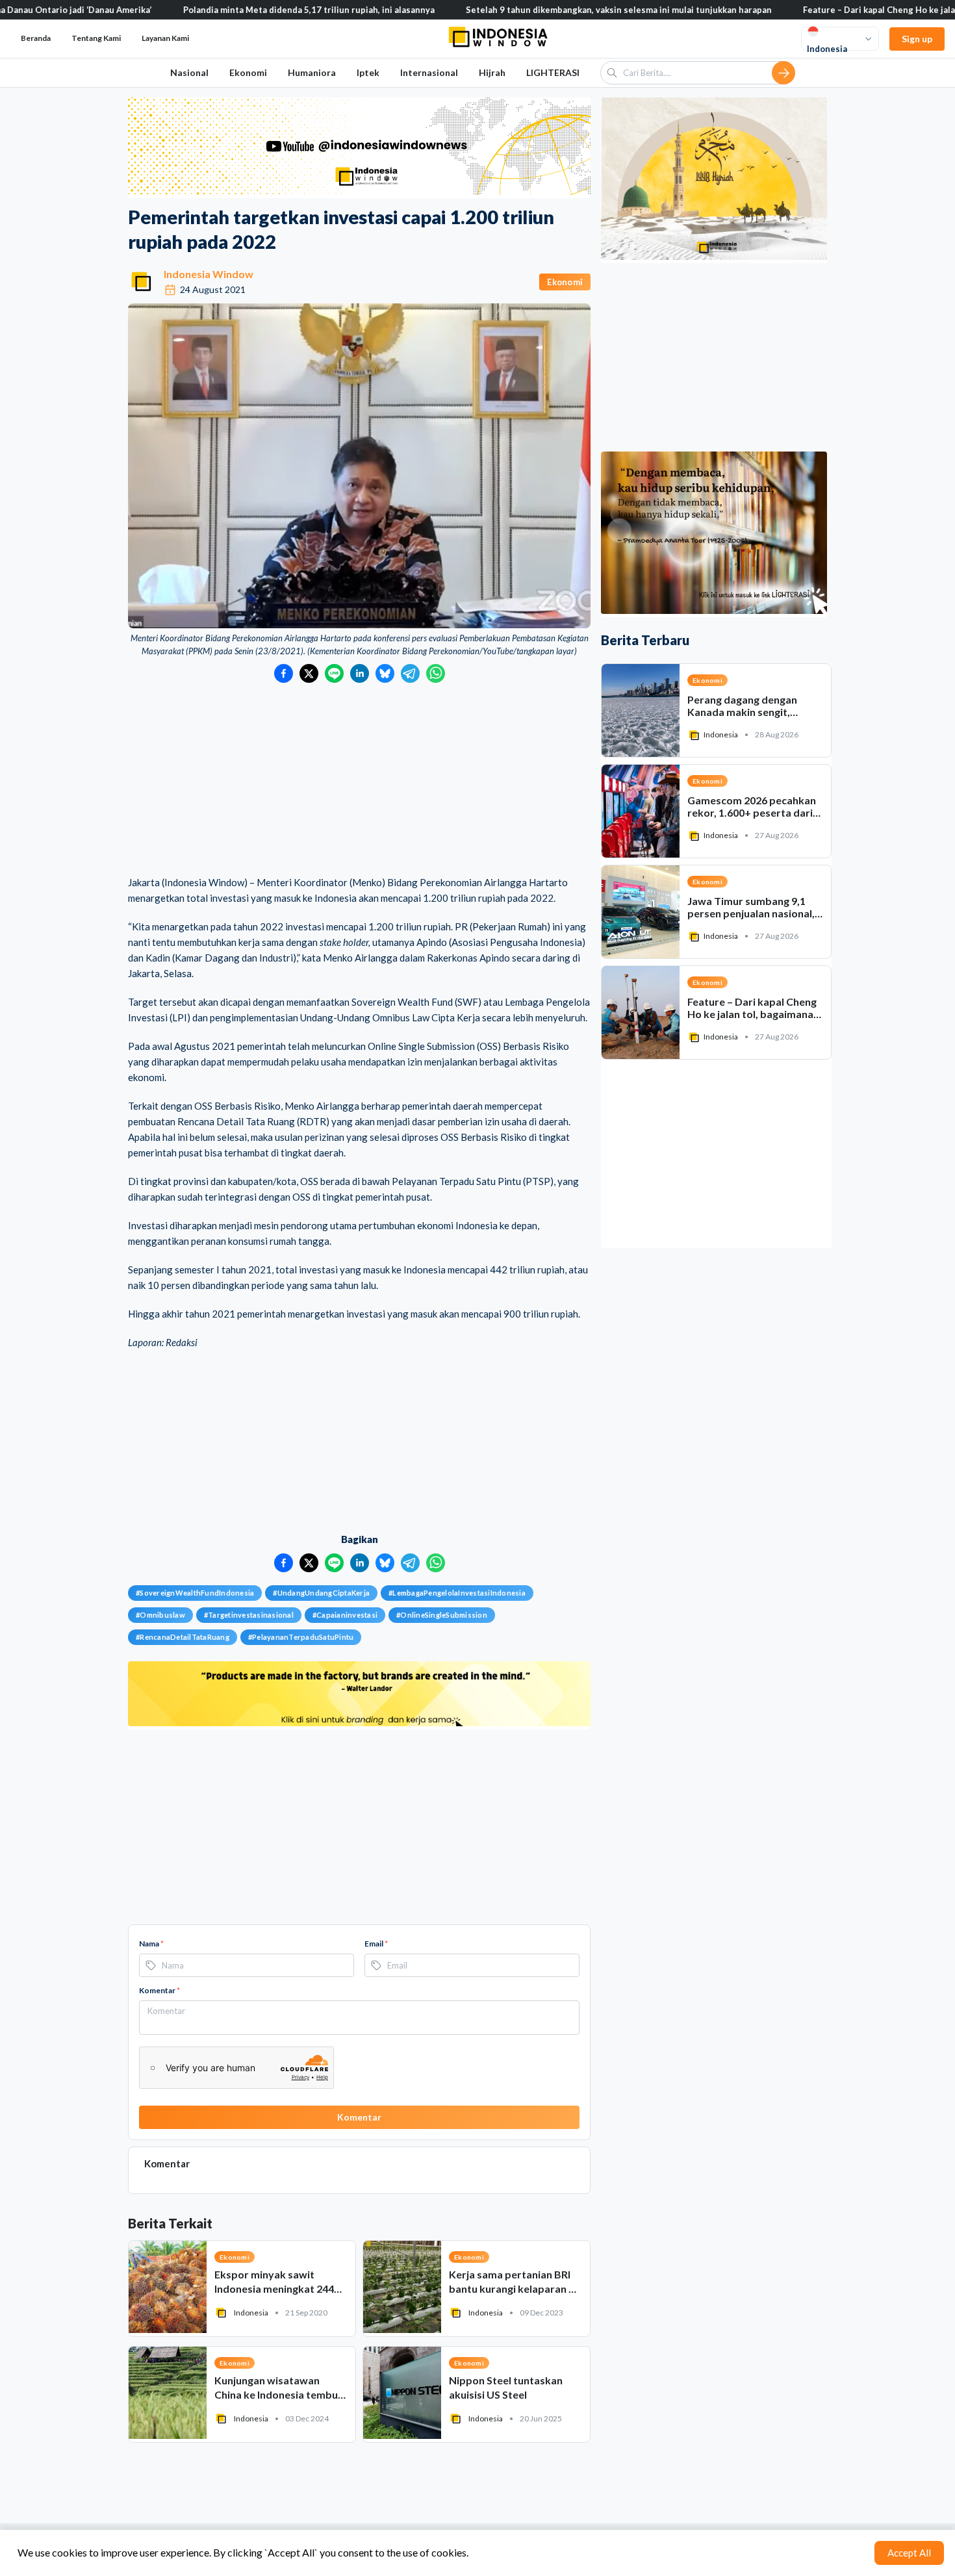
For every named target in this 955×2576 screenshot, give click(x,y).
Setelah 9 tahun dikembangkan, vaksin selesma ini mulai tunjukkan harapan (543, 10)
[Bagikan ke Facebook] (284, 673)
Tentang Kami (96, 38)
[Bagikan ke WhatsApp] (436, 673)
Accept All (909, 2553)
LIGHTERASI (553, 72)
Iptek (368, 72)
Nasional (189, 72)
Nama (151, 1944)
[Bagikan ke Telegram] (410, 673)
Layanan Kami (165, 38)
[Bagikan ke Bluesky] (385, 673)
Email (376, 1944)
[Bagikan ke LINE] (334, 673)
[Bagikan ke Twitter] (309, 673)
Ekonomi (248, 72)
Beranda (36, 38)
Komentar (159, 1990)
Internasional (429, 72)
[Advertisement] (359, 780)
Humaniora (312, 72)
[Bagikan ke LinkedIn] (360, 673)
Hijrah (492, 72)
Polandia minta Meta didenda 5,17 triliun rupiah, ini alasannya (233, 10)
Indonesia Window (209, 274)
